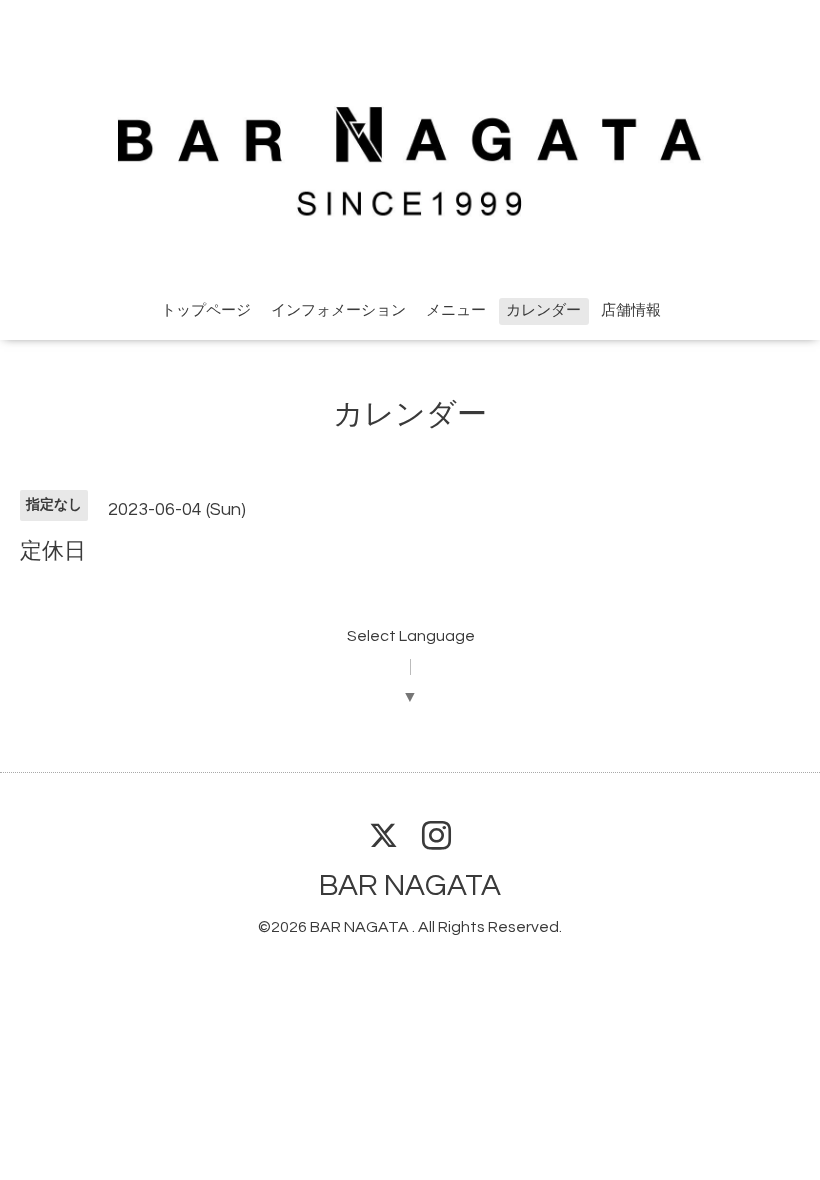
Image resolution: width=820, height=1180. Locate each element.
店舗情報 (631, 310)
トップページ (206, 310)
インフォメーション (338, 310)
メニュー (456, 310)
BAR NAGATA (410, 885)
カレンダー (543, 310)
